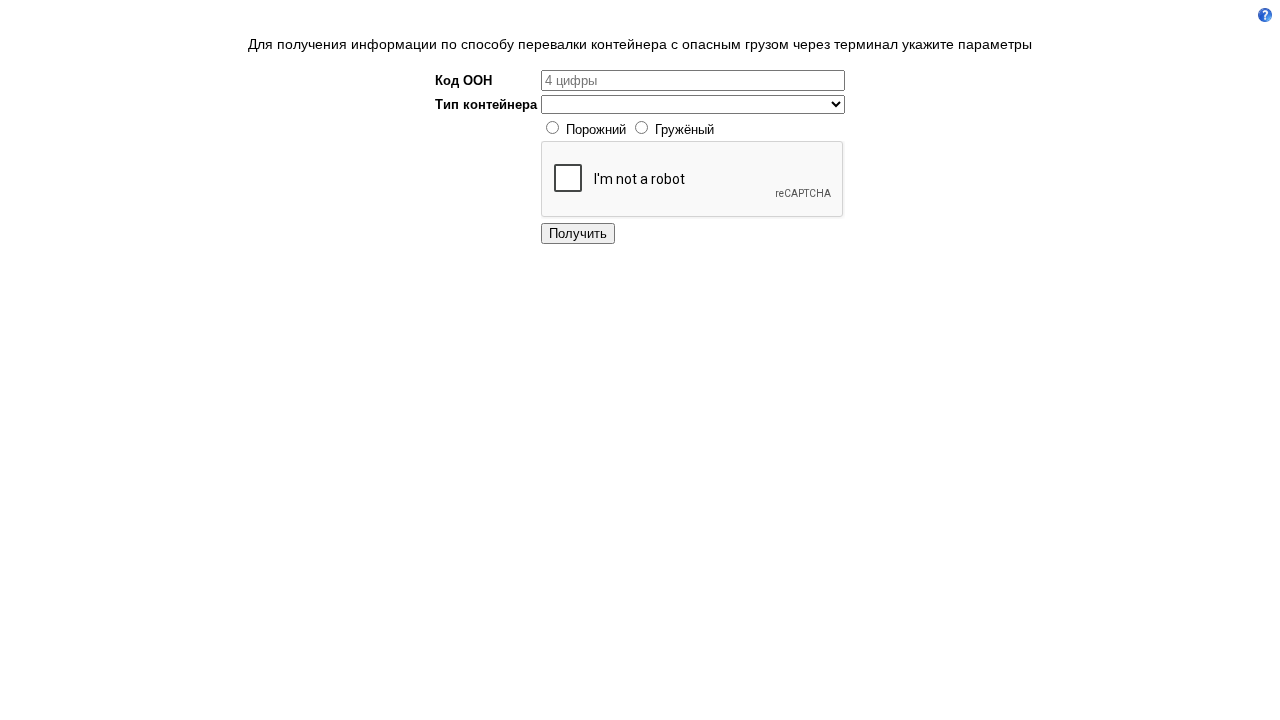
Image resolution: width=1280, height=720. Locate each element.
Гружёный (684, 129)
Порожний (596, 129)
